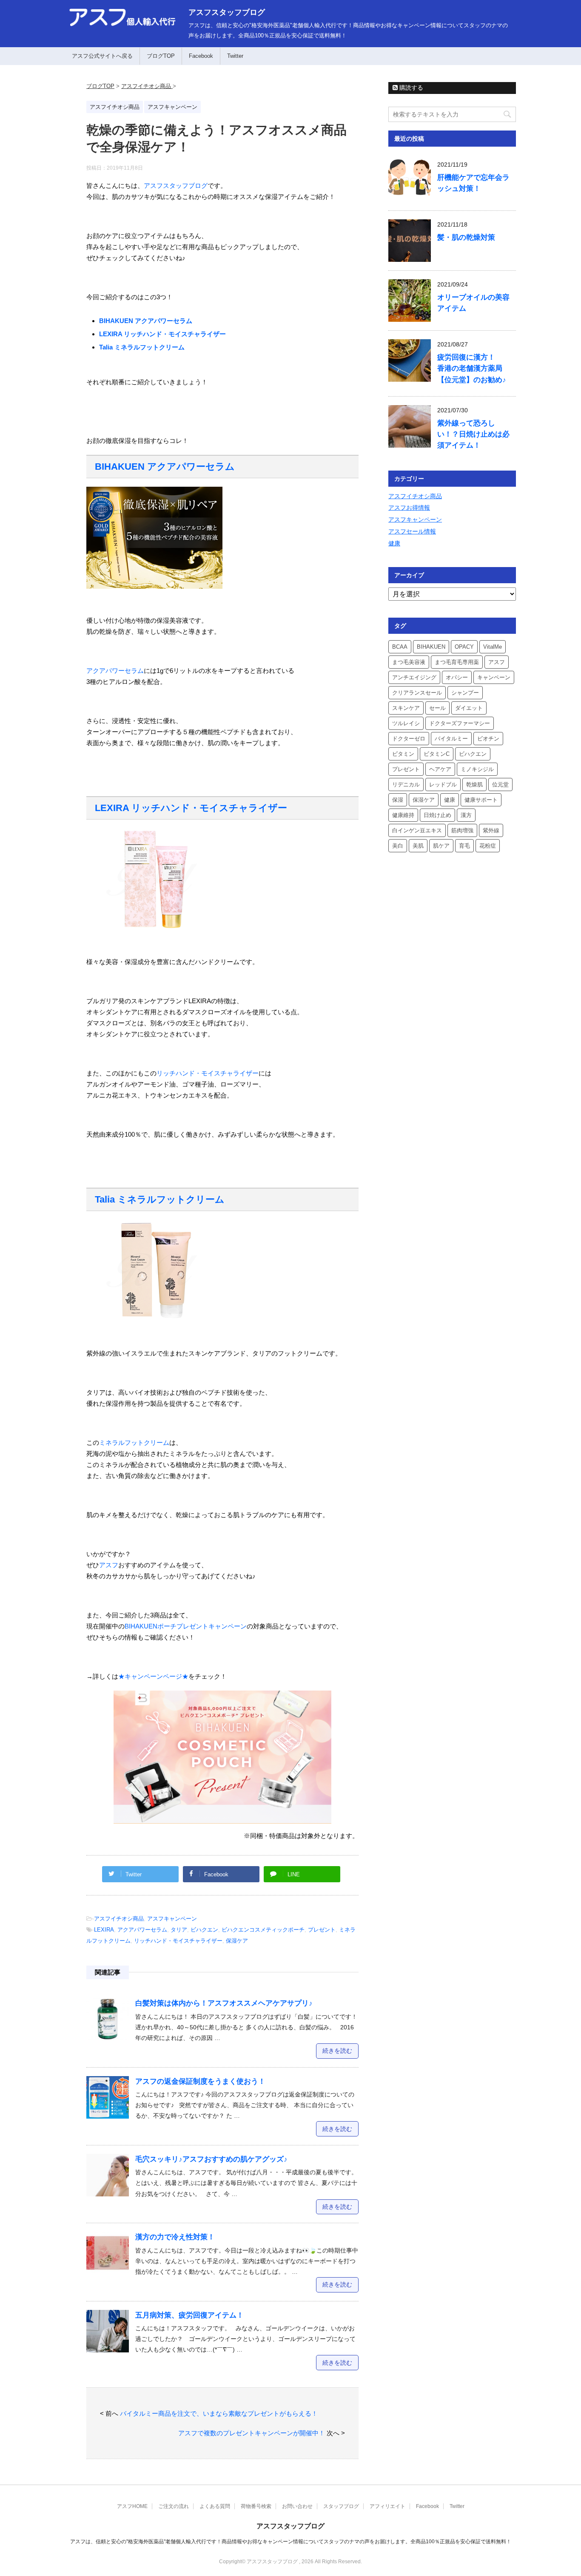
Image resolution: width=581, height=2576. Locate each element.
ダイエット (469, 708)
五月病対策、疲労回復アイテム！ (189, 2315)
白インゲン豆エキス (417, 830)
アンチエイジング (414, 677)
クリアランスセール (417, 693)
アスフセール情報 (412, 531)
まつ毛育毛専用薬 (457, 662)
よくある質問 (215, 2506)
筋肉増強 (462, 830)
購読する (410, 88)
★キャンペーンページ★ (153, 1676)
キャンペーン (494, 677)
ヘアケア (440, 769)
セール (437, 708)
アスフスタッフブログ (227, 12)
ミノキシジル (477, 769)
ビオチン (488, 739)
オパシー (457, 677)
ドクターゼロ (409, 739)
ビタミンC (437, 754)
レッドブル (443, 784)
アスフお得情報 (409, 508)
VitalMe (493, 647)
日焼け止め (437, 815)
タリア (179, 1930)
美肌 (418, 846)
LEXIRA (104, 1930)
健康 (394, 543)
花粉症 (488, 846)
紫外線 (491, 830)
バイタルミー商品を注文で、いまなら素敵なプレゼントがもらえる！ (219, 2413)
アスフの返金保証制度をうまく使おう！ (200, 2081)
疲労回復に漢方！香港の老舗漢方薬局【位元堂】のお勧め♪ (472, 368)
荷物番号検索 (256, 2506)
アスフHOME (132, 2506)
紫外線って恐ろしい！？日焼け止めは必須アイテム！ (473, 434)
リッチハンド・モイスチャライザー (208, 1073)
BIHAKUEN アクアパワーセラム (146, 321)
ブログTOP (161, 56)
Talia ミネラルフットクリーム (142, 347)
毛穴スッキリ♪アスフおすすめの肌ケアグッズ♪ (211, 2159)
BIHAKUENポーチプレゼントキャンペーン (186, 1626)
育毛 (464, 846)
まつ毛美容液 (409, 662)
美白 (398, 846)
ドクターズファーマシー (460, 723)
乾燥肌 (474, 784)
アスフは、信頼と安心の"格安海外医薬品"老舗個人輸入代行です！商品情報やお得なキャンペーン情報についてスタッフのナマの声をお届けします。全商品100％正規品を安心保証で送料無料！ (291, 2542)
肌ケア (441, 846)
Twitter (235, 56)
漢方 (466, 815)
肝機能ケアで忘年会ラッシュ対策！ (473, 183)
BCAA (400, 647)
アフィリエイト (387, 2506)
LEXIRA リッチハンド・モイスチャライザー (162, 334)
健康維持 (403, 815)
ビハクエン (204, 1930)
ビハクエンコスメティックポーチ (263, 1930)
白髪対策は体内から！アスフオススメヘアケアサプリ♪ (224, 2003)
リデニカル (406, 784)
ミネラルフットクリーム (134, 1443)
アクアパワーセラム (115, 671)
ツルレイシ (406, 723)
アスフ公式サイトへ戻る (102, 56)
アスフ (109, 1565)
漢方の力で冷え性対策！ (175, 2237)
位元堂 (500, 784)
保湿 (398, 800)
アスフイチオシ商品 (119, 1919)
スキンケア (406, 708)
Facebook (201, 56)
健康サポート (481, 800)
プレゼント (322, 1930)
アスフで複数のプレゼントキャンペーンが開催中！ (252, 2433)
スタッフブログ (341, 2506)
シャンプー (465, 693)
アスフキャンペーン (172, 1919)
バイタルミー (451, 739)
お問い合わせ (297, 2506)
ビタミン (403, 754)
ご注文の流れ (174, 2506)
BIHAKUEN (431, 647)
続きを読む (337, 2051)
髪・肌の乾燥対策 (466, 237)
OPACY (464, 647)
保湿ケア (237, 1941)
